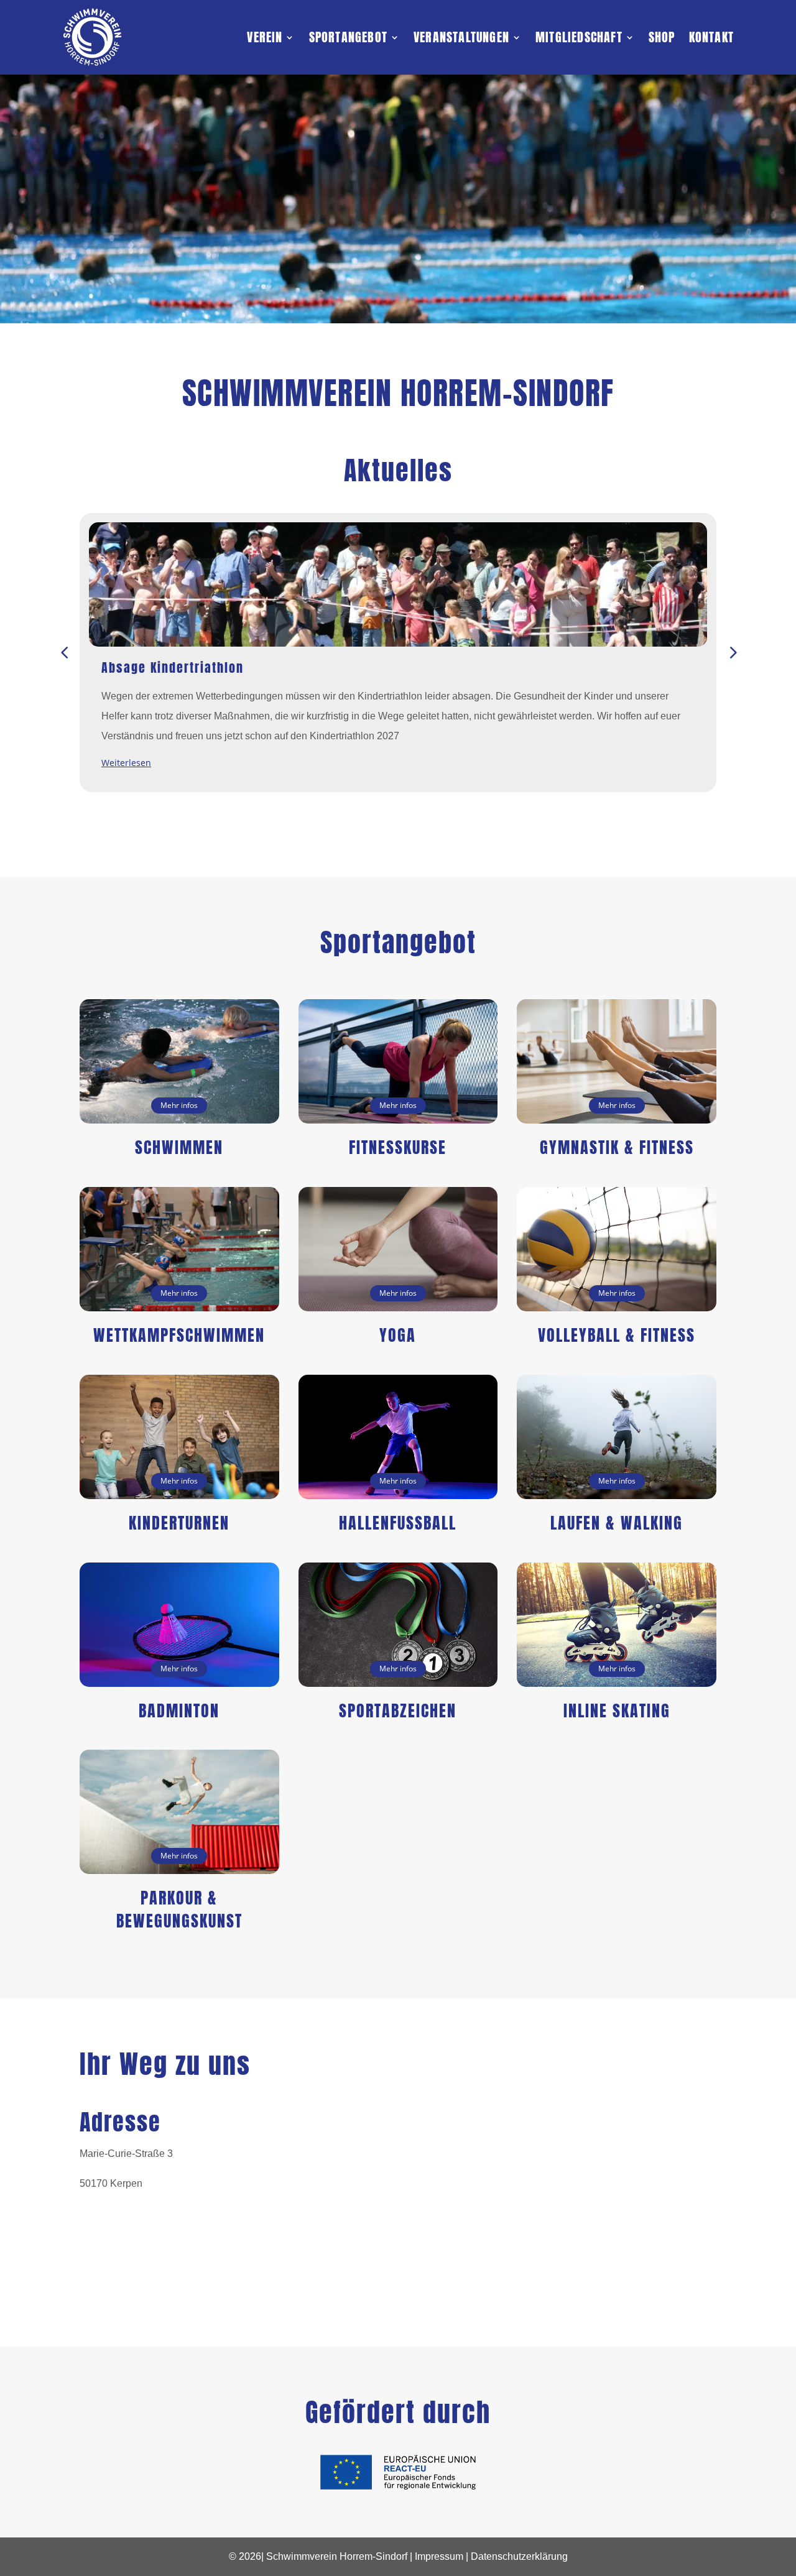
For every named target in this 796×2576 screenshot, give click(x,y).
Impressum (439, 2556)
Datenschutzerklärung (519, 2556)
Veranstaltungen (461, 37)
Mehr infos (179, 1105)
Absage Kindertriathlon (173, 667)
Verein (265, 37)
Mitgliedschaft (579, 37)
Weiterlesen (126, 763)
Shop (662, 37)
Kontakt (711, 37)
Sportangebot (348, 37)
